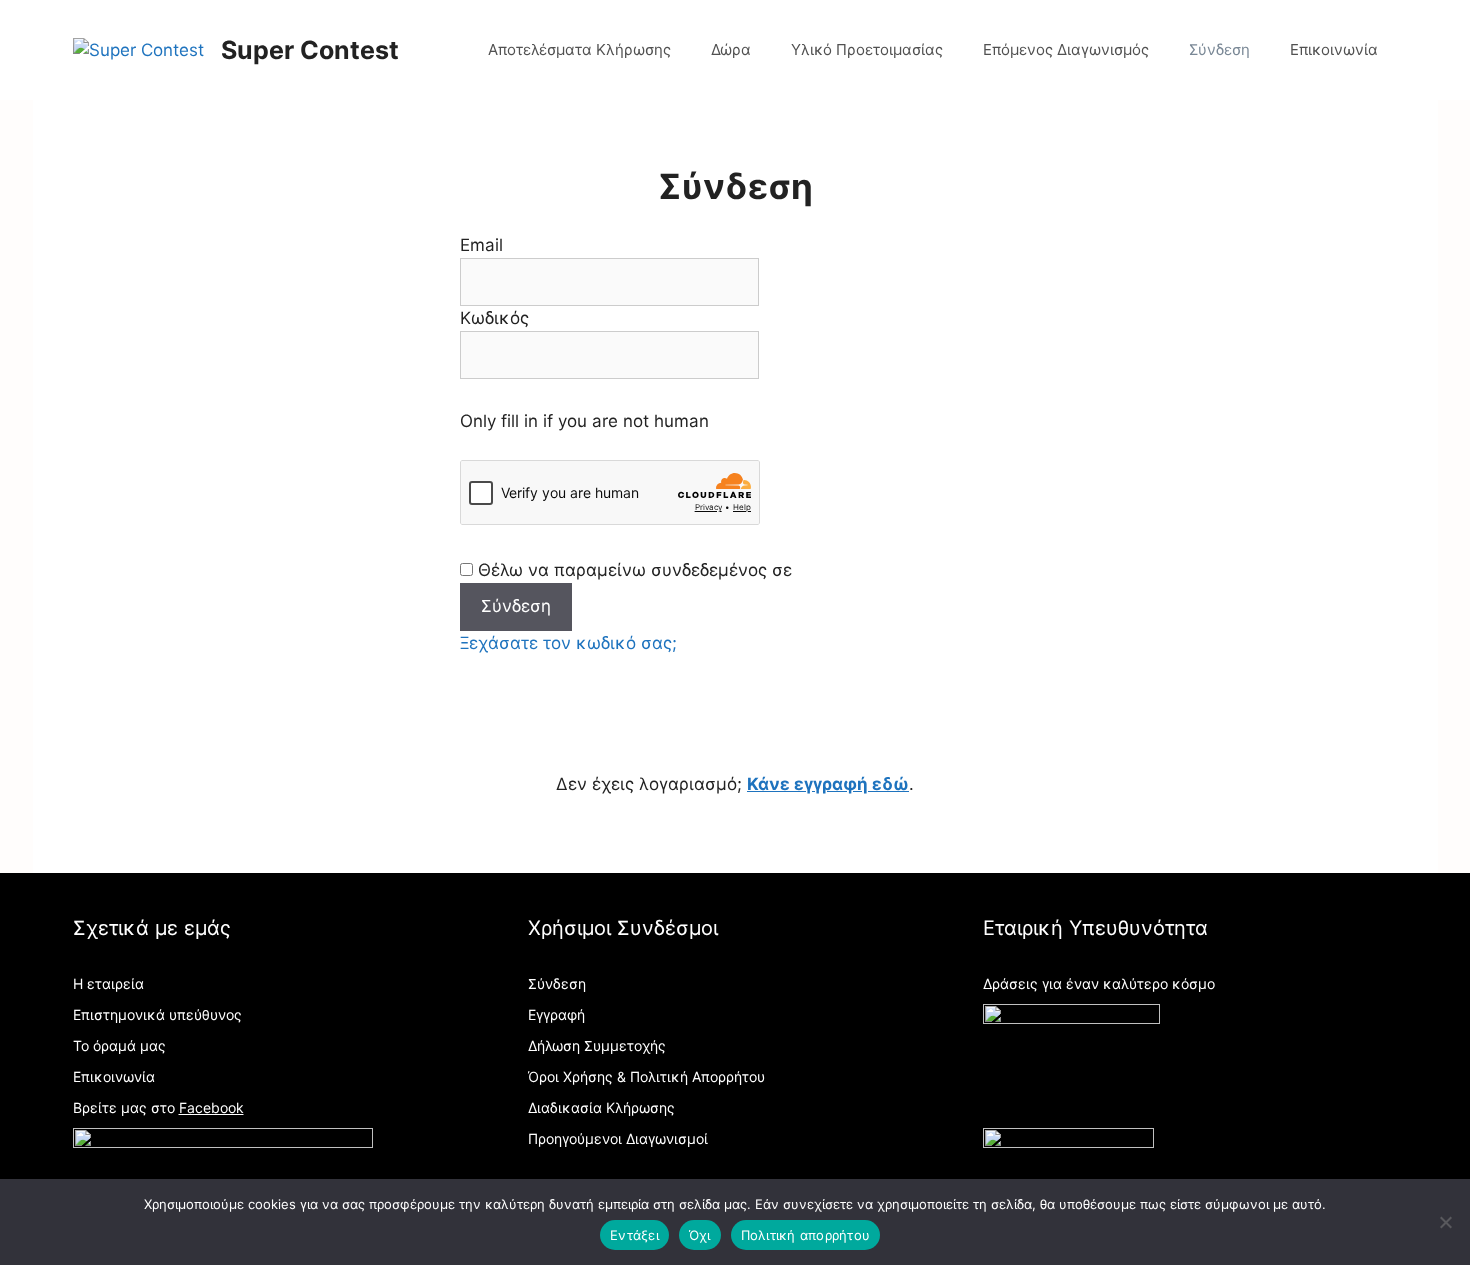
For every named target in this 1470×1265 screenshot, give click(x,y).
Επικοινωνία (1334, 49)
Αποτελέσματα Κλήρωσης (579, 49)
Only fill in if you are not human (584, 421)
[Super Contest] (138, 49)
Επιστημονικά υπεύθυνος (157, 1014)
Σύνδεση (1219, 49)
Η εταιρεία (108, 983)
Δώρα (731, 49)
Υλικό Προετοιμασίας (867, 49)
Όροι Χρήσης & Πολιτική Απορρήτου (646, 1076)
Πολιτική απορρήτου (806, 1235)
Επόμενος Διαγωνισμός (1066, 49)
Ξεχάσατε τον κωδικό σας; (568, 643)
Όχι (700, 1235)
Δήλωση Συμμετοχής (597, 1045)
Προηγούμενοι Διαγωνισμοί (618, 1138)
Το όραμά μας (119, 1045)
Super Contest (310, 50)
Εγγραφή (556, 1014)
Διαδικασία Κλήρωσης (601, 1107)
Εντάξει (634, 1235)
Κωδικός (494, 318)
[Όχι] (1445, 1222)
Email (481, 245)
